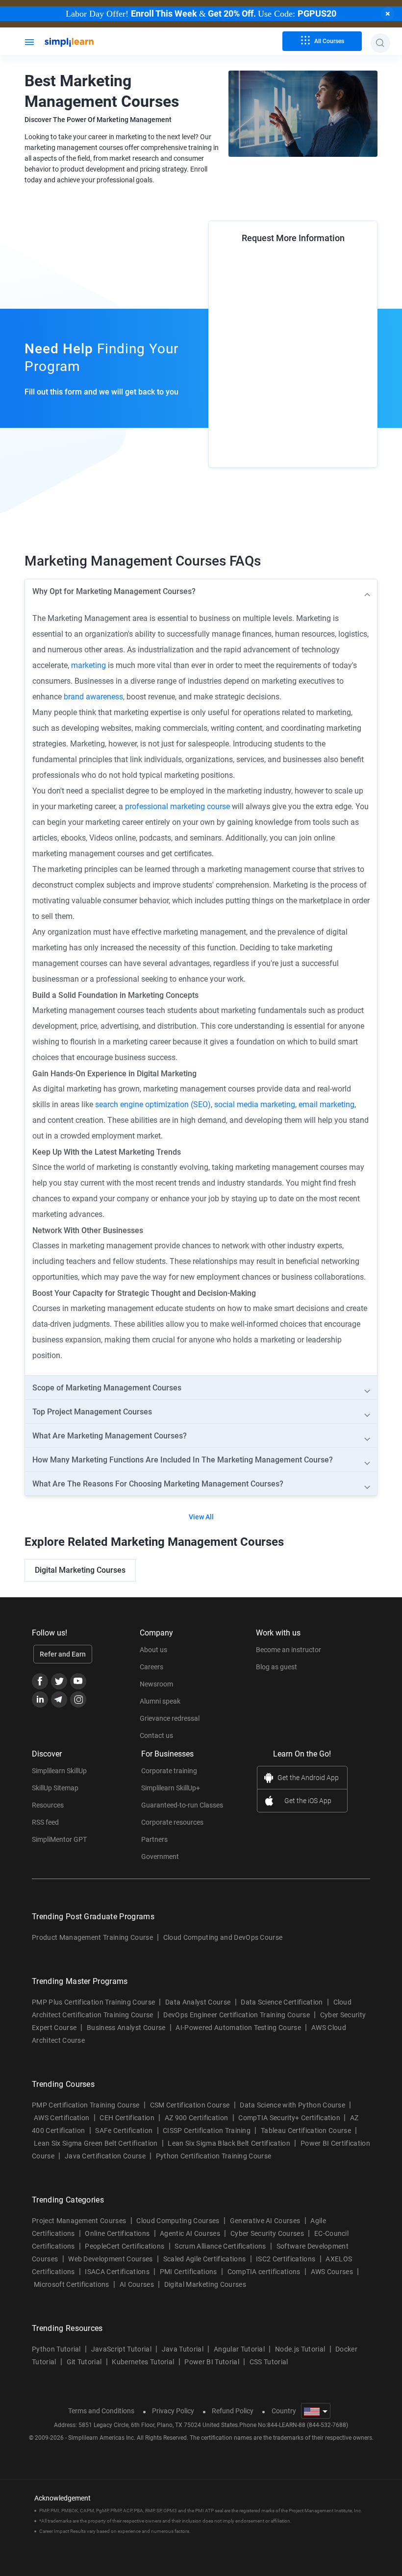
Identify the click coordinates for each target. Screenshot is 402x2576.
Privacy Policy (173, 2411)
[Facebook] (40, 1681)
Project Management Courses (79, 2221)
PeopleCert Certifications (125, 2246)
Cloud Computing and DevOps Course (223, 1937)
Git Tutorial (84, 2362)
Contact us (156, 1735)
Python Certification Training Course (214, 2156)
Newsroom (156, 1684)
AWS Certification (62, 2118)
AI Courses (137, 2284)
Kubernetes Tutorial (143, 2362)
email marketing (327, 1104)
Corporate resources (172, 1822)
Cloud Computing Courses (178, 2221)
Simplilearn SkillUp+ (171, 1788)
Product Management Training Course (92, 1937)
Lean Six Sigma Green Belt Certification (96, 2143)
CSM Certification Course (190, 2105)
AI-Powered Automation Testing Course (238, 2028)
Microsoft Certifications (72, 2284)
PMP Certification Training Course (86, 2105)
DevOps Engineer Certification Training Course (236, 2015)
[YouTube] (78, 1681)
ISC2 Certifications (286, 2259)
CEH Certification (127, 2118)
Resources (48, 1805)
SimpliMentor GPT (59, 1839)
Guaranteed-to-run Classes (182, 1805)
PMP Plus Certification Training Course (93, 2002)
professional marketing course (177, 806)
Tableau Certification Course (306, 2130)
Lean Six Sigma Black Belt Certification (229, 2143)
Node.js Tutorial (300, 2349)
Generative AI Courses (265, 2221)
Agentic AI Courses (190, 2233)
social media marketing (255, 1104)
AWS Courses (332, 2272)
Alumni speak (160, 1701)
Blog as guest (276, 1667)
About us (153, 1650)
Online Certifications (117, 2233)
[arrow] (201, 591)
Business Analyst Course (126, 2028)
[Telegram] (59, 1699)
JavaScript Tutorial (121, 2349)
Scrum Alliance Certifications (220, 2246)
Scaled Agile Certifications (205, 2259)
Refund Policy (233, 2411)
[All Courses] (29, 41)
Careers (151, 1667)
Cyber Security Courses (267, 2233)
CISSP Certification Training (207, 2130)
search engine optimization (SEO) (153, 1104)
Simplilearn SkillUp (59, 1771)
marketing (88, 665)
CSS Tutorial (269, 2362)
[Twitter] (59, 1681)
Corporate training (169, 1771)
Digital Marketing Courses (80, 1570)
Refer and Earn (63, 1654)
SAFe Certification (124, 2130)
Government (160, 1857)
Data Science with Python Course (292, 2105)
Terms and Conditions (101, 2411)
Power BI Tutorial (212, 2362)
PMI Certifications (188, 2272)
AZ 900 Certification (196, 2118)
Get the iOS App (308, 1801)
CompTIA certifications (264, 2272)
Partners (154, 1839)
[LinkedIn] (40, 1699)
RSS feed (45, 1822)
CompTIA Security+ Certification (290, 2118)
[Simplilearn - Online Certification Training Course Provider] (85, 43)
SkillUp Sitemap (55, 1788)
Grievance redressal (170, 1718)
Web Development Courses (110, 2259)
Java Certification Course (105, 2156)
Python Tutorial (56, 2349)
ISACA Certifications (117, 2272)
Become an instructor (289, 1650)
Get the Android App (308, 1778)
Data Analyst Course (198, 2002)
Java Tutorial (183, 2349)
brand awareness (93, 697)
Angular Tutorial (239, 2349)
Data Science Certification (282, 2002)
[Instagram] (78, 1699)
